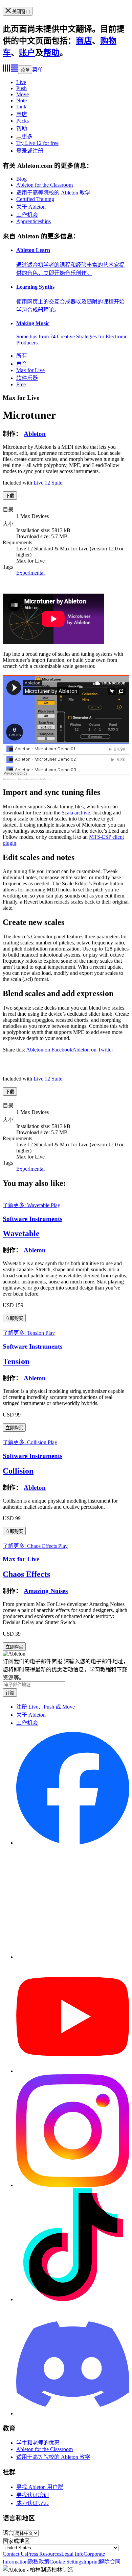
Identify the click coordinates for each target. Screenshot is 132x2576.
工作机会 (27, 215)
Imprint (91, 2562)
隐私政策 (39, 2562)
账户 (27, 53)
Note (21, 100)
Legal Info (72, 2554)
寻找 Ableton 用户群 (40, 2487)
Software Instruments (32, 1219)
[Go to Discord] (73, 2413)
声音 (22, 364)
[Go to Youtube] (73, 2071)
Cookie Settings (66, 2562)
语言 (8, 2533)
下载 (10, 496)
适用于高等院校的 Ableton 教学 (53, 193)
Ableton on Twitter (93, 1050)
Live (21, 82)
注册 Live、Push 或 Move (46, 1707)
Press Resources (44, 2554)
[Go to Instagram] (73, 2185)
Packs (23, 121)
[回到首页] (10, 70)
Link (21, 107)
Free (21, 384)
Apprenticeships (34, 221)
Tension (16, 1361)
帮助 (51, 53)
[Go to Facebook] (73, 1843)
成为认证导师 (32, 2503)
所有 (22, 356)
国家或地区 (16, 2541)
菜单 (25, 70)
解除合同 (110, 2562)
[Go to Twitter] (73, 1957)
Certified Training (35, 199)
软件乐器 (27, 378)
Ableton (35, 434)
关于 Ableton (31, 207)
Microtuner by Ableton (35, 779)
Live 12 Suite (48, 483)
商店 (84, 41)
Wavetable (21, 1233)
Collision (18, 1471)
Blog (21, 179)
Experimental (30, 573)
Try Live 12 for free (37, 143)
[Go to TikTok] (73, 2299)
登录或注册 (30, 151)
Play (56, 1205)
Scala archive (76, 813)
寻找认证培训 (32, 2495)
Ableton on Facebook (49, 1050)
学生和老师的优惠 (38, 2443)
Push (21, 88)
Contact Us (15, 2554)
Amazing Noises (46, 1591)
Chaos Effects (26, 1574)
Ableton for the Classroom (45, 185)
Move (23, 94)
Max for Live (30, 370)
